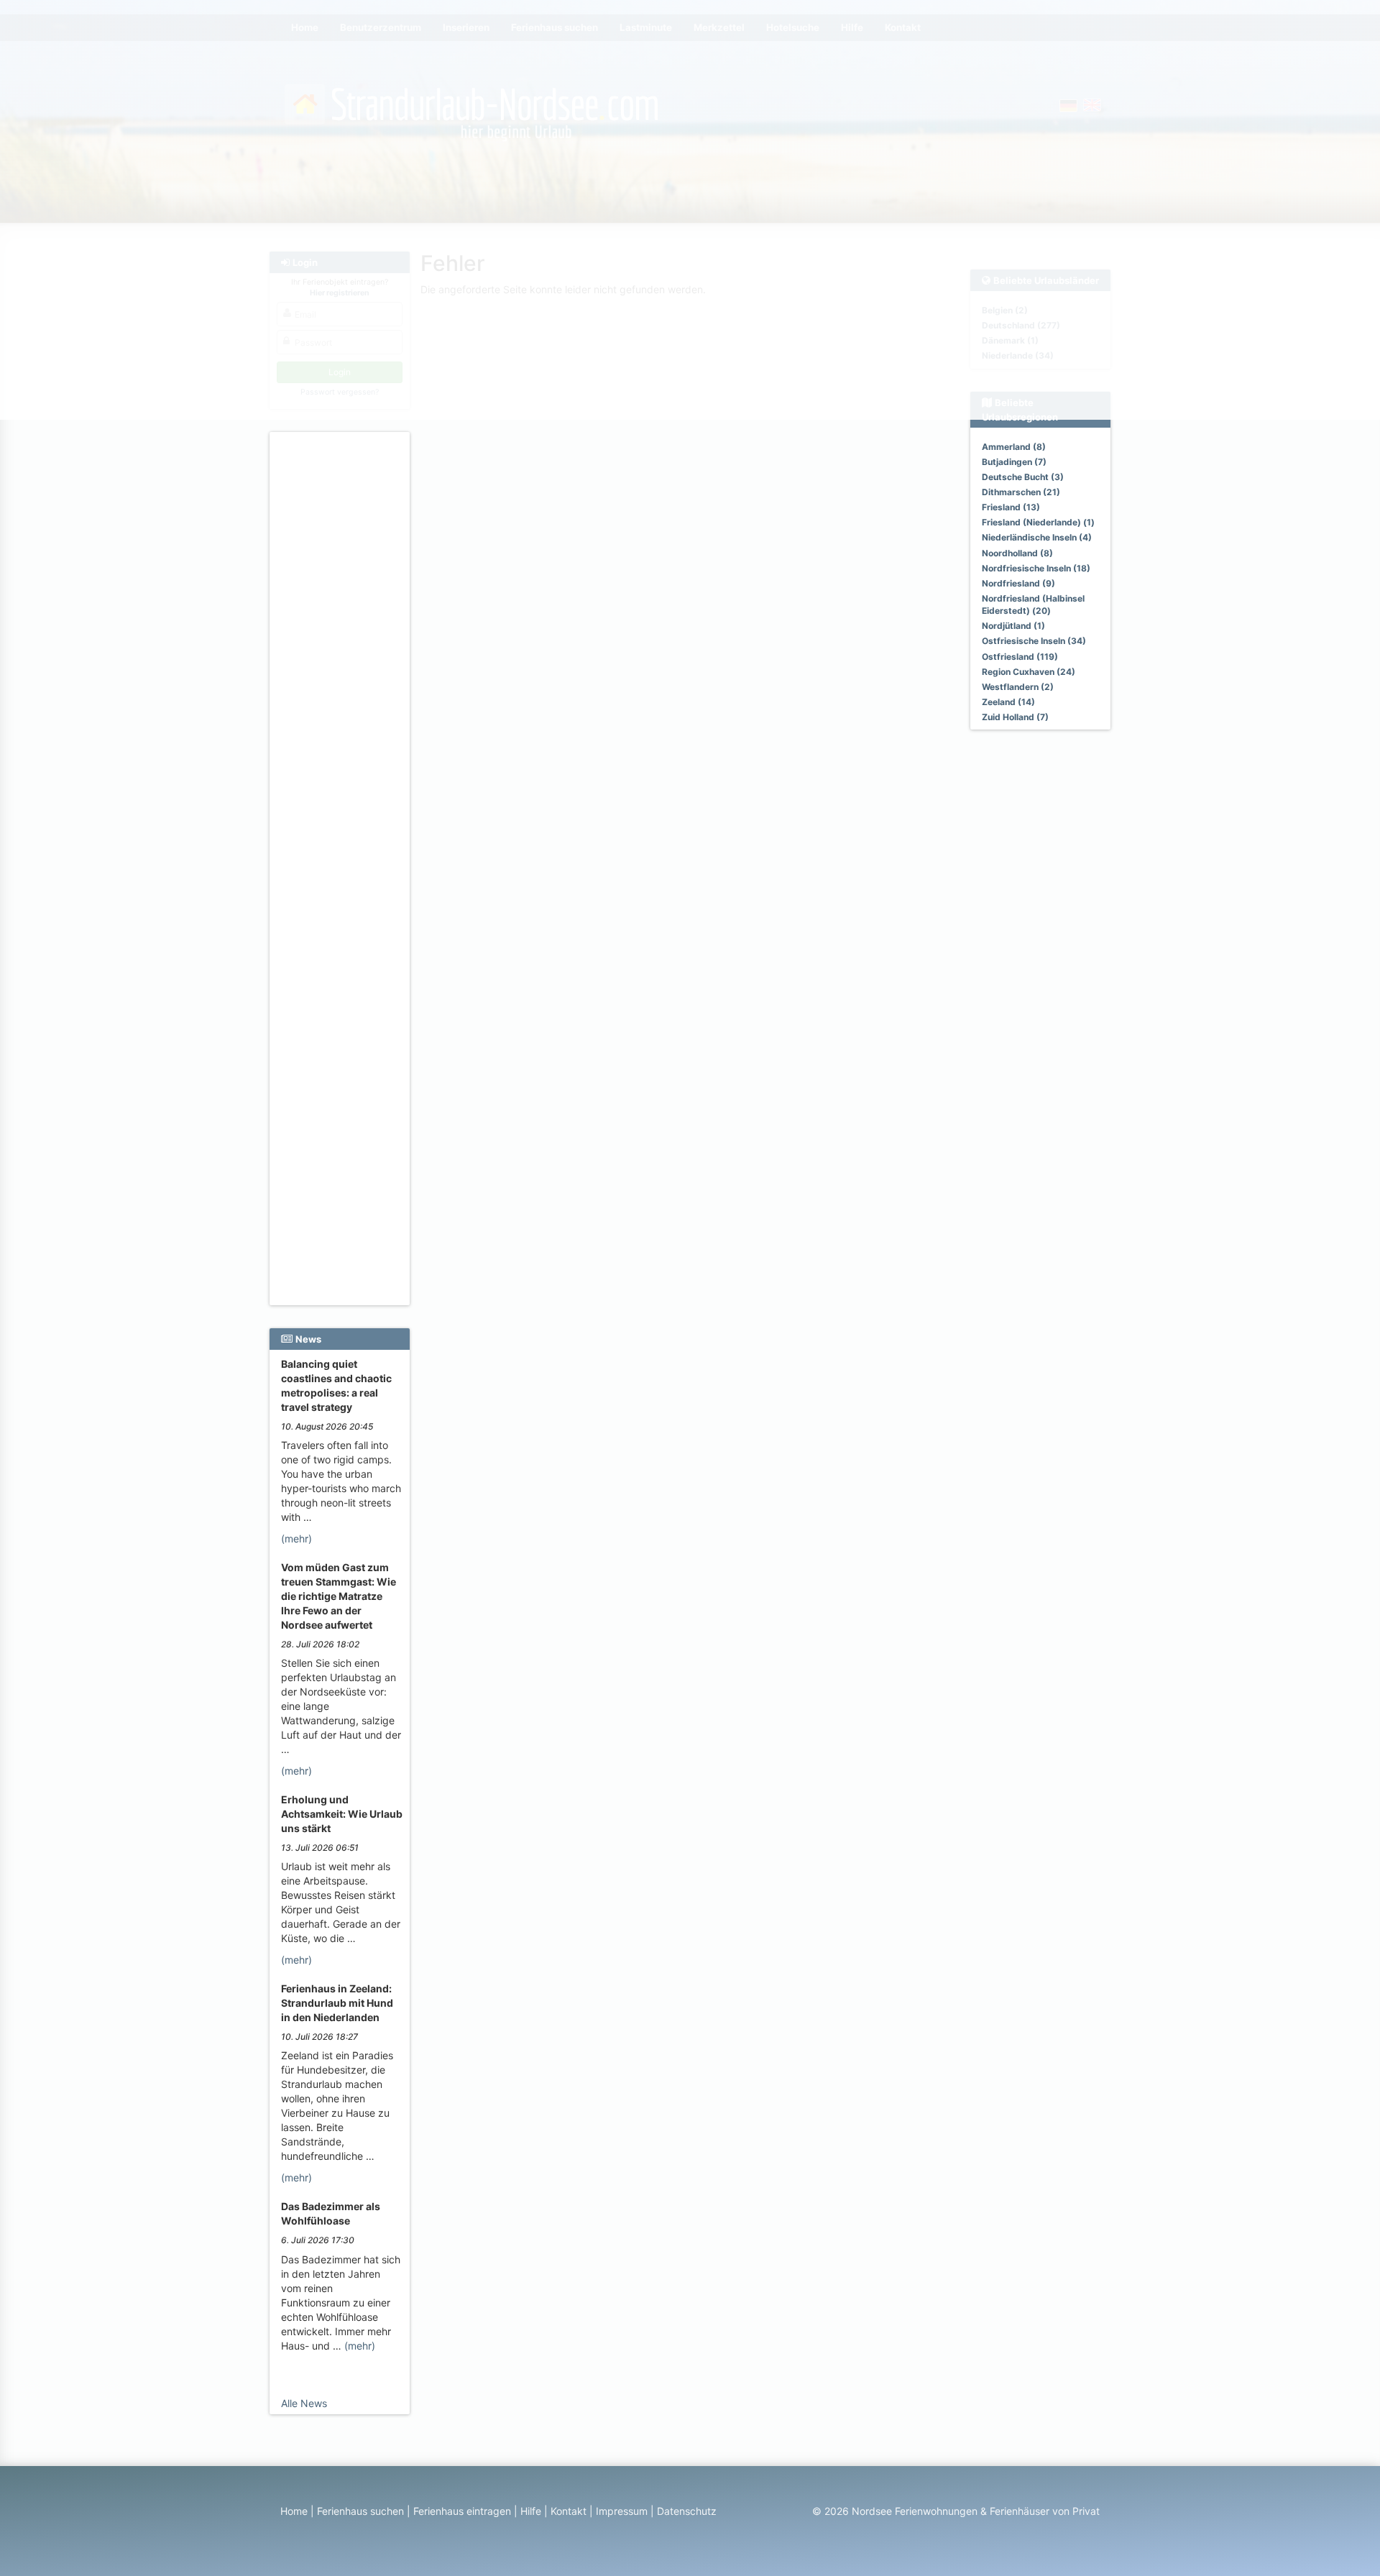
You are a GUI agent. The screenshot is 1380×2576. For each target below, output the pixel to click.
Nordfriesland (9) (1018, 583)
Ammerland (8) (1014, 447)
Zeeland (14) (1008, 702)
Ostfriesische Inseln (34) (1034, 641)
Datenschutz (687, 2511)
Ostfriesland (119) (1020, 657)
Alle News (304, 2403)
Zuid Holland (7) (1015, 717)
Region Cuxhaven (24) (1029, 672)
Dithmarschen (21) (1021, 492)
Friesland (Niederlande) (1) (1038, 522)
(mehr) (296, 1538)
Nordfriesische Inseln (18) (1036, 568)
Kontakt (569, 2511)
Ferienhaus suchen (360, 2511)
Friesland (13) (1011, 507)
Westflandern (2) (1018, 687)
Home (294, 2511)
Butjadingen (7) (1014, 462)
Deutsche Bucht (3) (1023, 477)
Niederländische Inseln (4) (1037, 537)
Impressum (622, 2511)
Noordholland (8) (1017, 553)
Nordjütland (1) (1013, 626)
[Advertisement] (342, 655)
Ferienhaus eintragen (462, 2511)
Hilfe (531, 2511)
